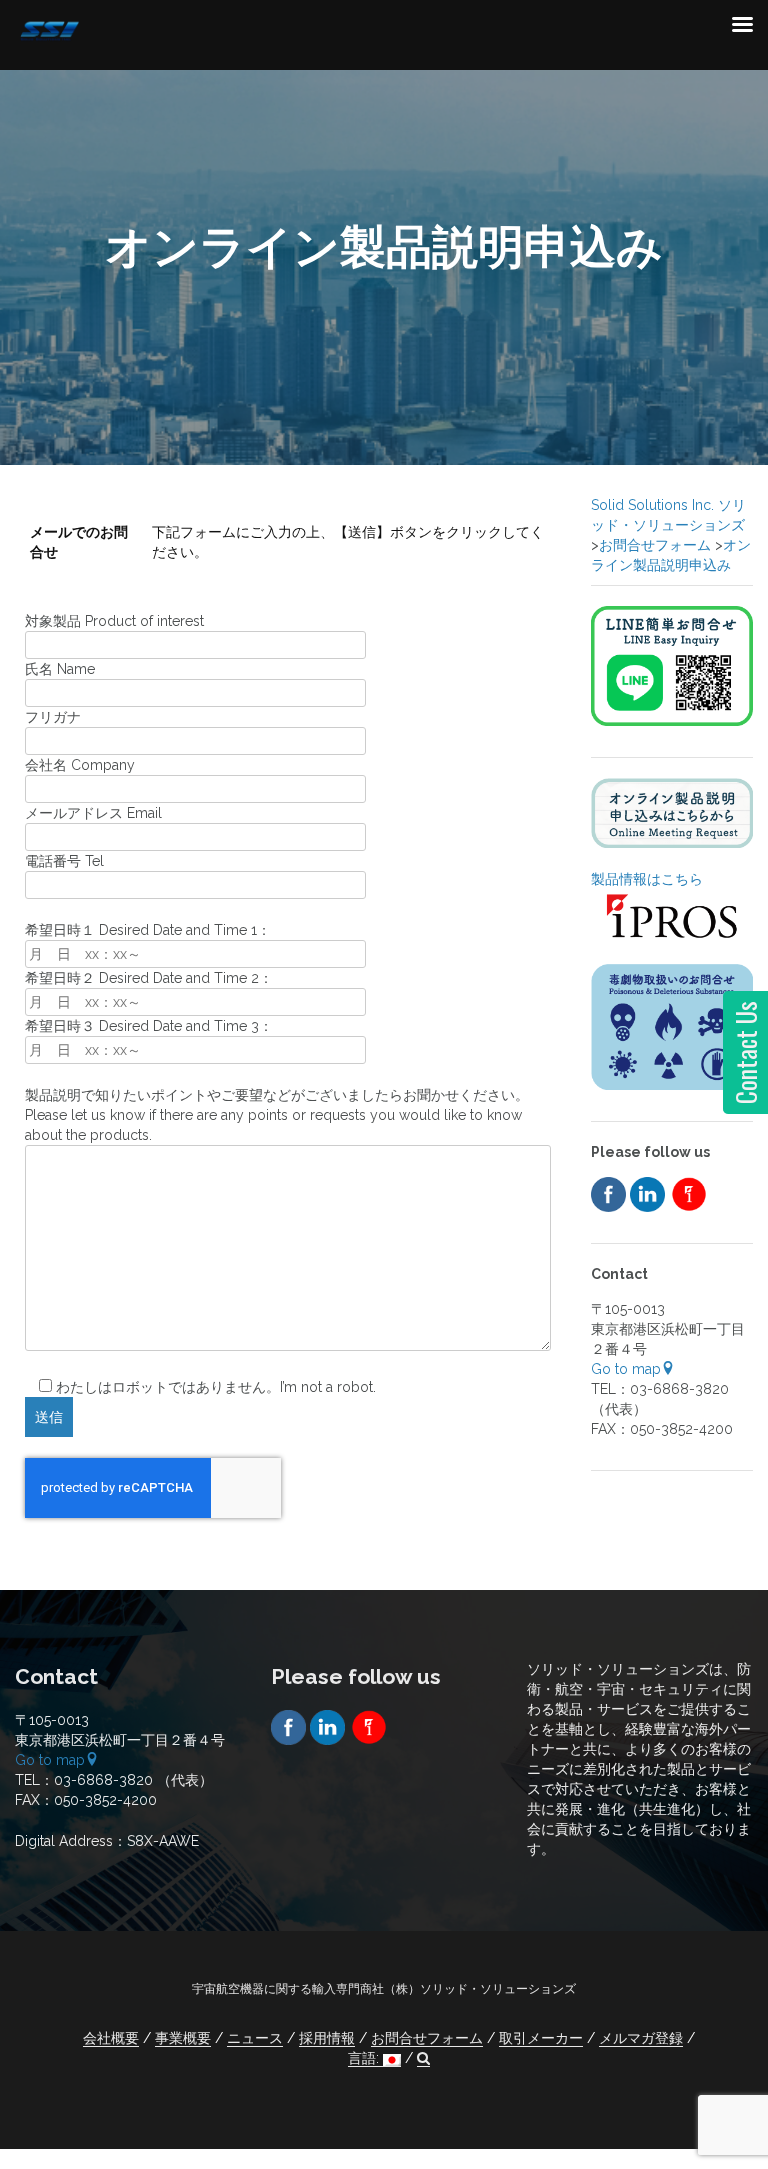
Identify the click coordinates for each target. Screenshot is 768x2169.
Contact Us (745, 1052)
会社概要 (111, 2038)
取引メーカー (541, 2038)
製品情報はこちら (647, 879)
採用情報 (327, 2038)
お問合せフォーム (427, 2038)
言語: (365, 2058)
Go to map (626, 1369)
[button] (423, 2058)
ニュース (255, 2038)
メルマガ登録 (641, 2038)
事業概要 (183, 2038)
